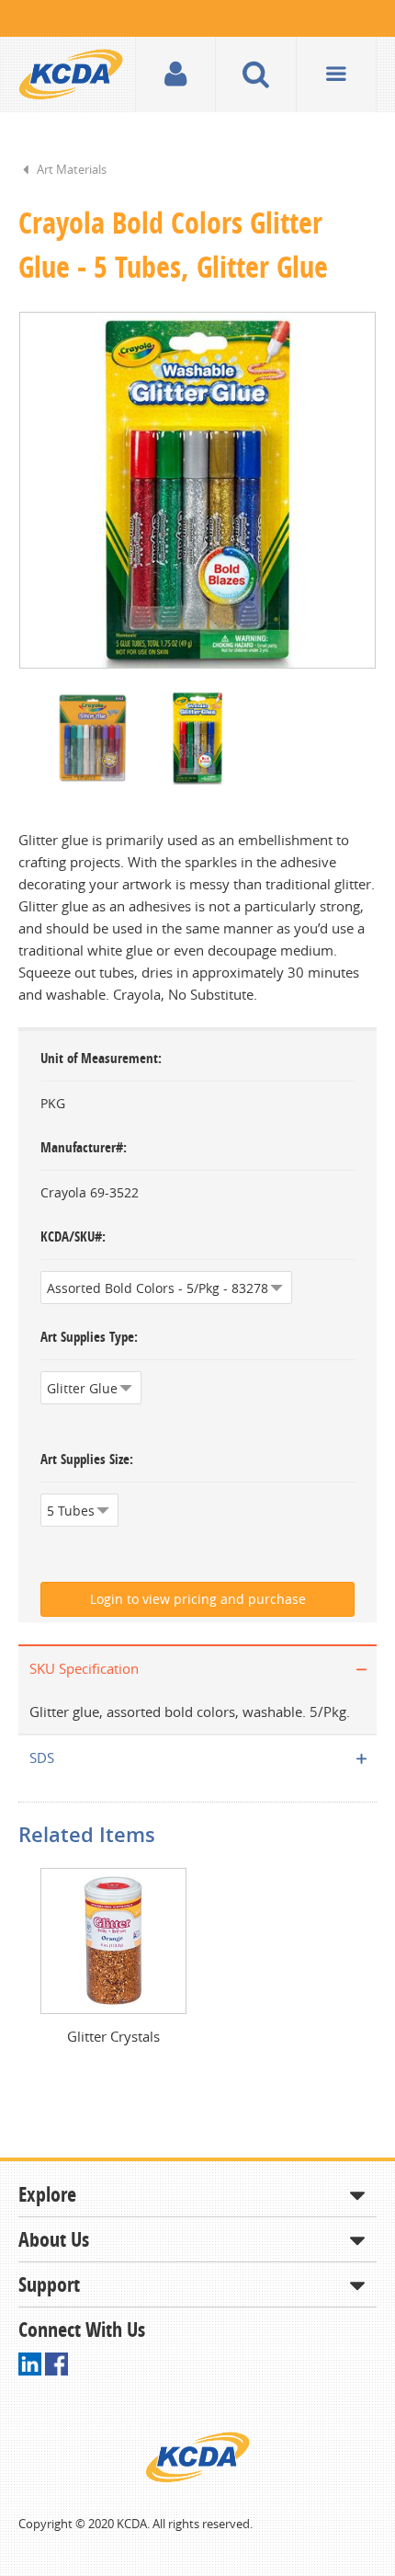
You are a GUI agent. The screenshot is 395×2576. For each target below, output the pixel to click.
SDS (42, 1757)
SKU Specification (84, 1668)
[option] (197, 490)
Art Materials (72, 169)
